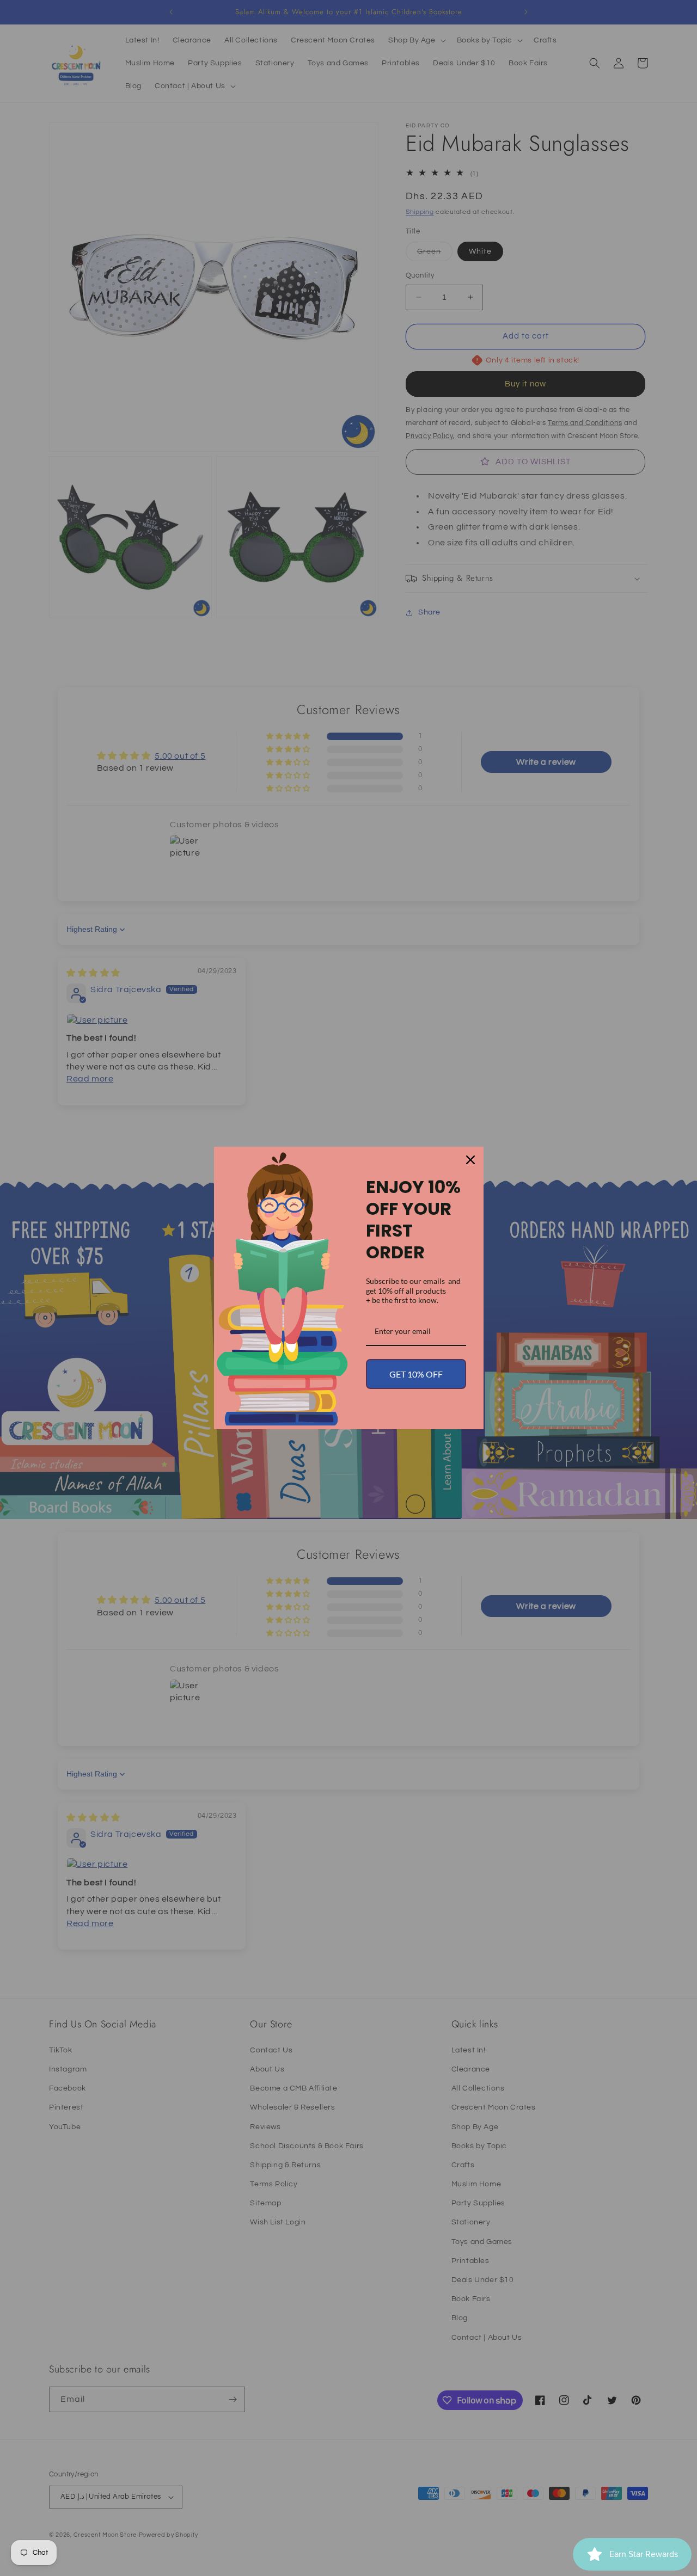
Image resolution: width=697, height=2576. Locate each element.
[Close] (470, 1160)
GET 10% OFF (416, 1374)
